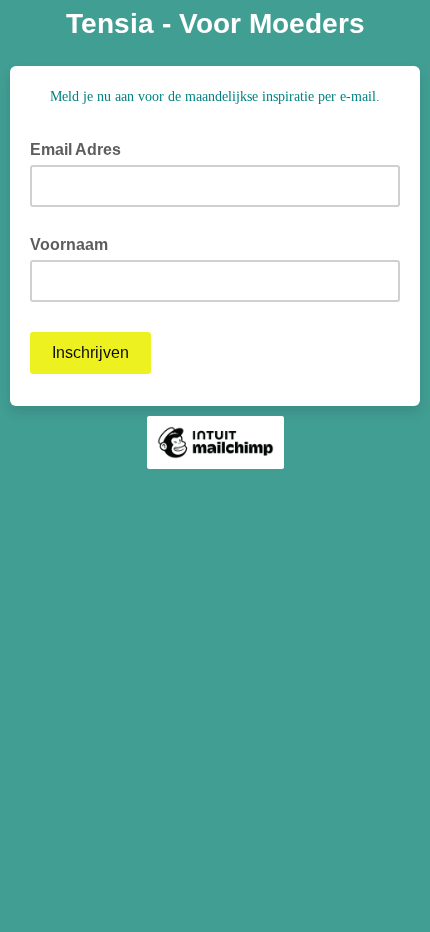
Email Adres (81, 148)
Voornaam (69, 244)
